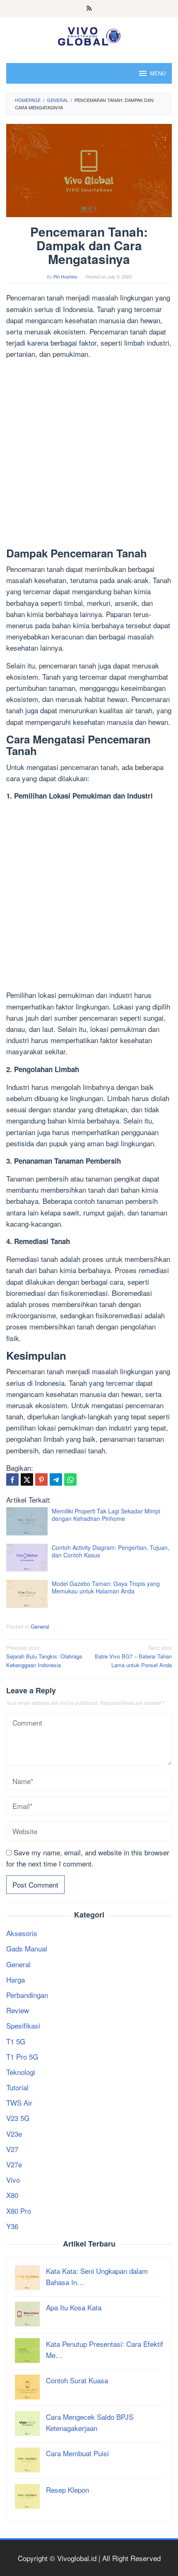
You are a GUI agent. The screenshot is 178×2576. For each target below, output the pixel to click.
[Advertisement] (89, 455)
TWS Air (19, 2103)
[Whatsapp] (70, 1479)
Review (18, 2010)
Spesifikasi (23, 2025)
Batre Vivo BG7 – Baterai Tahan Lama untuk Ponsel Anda (133, 1656)
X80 (12, 2195)
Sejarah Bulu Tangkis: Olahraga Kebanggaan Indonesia (44, 1656)
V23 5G (18, 2118)
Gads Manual (27, 1948)
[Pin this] (41, 1479)
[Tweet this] (27, 1479)
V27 (12, 2149)
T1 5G (16, 2041)
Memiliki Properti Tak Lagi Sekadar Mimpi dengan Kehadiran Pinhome (106, 1515)
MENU (158, 73)
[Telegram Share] (56, 1479)
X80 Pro (19, 2211)
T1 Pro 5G (22, 2057)
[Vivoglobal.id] (89, 35)
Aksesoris (22, 1933)
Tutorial (17, 2087)
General (40, 1626)
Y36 (12, 2226)
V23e (14, 2134)
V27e (14, 2164)
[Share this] (12, 1479)
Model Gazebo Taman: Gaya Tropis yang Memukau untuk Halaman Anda (106, 1587)
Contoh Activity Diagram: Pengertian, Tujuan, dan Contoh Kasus (111, 1551)
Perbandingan (27, 1995)
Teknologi (21, 2072)
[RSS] (89, 9)
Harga (16, 1979)
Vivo (13, 2180)
